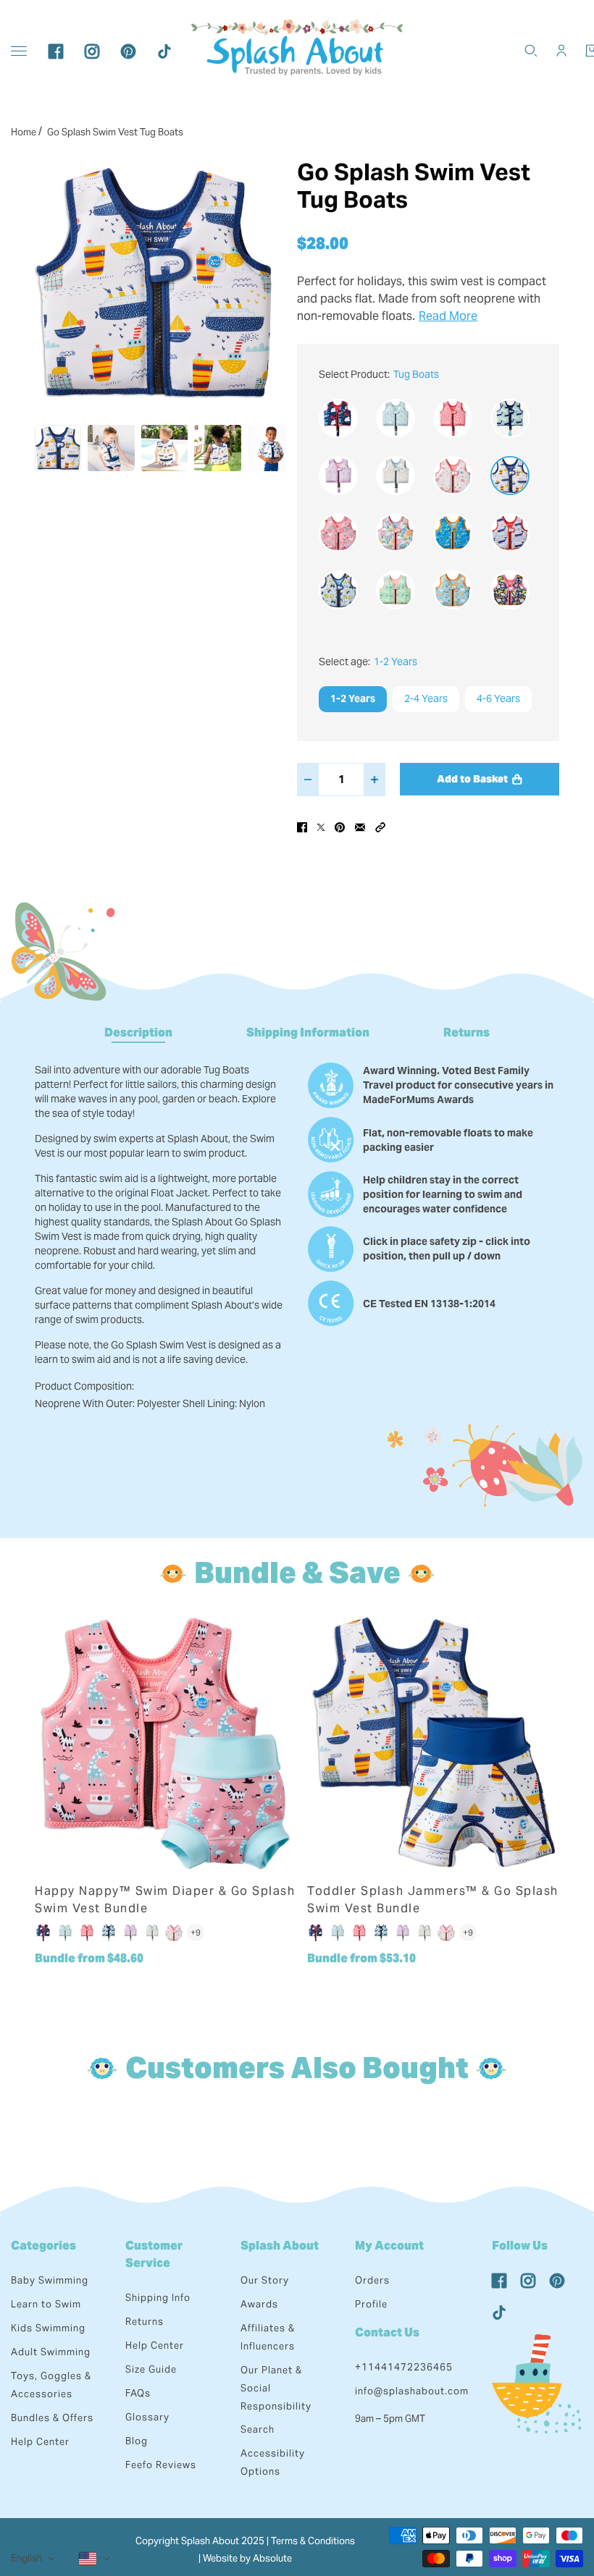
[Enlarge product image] (154, 282)
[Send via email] (360, 827)
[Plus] (375, 780)
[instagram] (92, 51)
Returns (467, 1032)
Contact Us (387, 2332)
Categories (43, 2246)
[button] (380, 827)
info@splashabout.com (412, 2391)
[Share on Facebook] (302, 827)
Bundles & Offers (52, 2418)
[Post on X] (321, 827)
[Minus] (308, 780)
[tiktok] (164, 51)
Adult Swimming (51, 2352)
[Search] (531, 51)
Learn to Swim (46, 2304)
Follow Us (520, 2246)
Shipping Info (158, 2298)
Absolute (272, 2558)
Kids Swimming (48, 2328)
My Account (389, 2246)
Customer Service (154, 2254)
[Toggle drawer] (19, 51)
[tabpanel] (297, 1227)
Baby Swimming (50, 2280)
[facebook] (56, 51)
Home (24, 132)
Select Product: (379, 374)
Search (258, 2429)
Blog (137, 2441)
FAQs (138, 2393)
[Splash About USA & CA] (297, 51)
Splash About (280, 2246)
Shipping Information (308, 1032)
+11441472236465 (404, 2367)
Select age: (368, 662)
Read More (448, 316)
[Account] (561, 51)
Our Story (265, 2280)
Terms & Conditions (313, 2541)
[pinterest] (128, 51)
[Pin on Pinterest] (340, 827)
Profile (371, 2304)
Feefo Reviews (161, 2465)
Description (138, 1032)
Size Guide (151, 2369)
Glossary (147, 2417)
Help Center (40, 2442)
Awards (259, 2304)
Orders (372, 2280)
